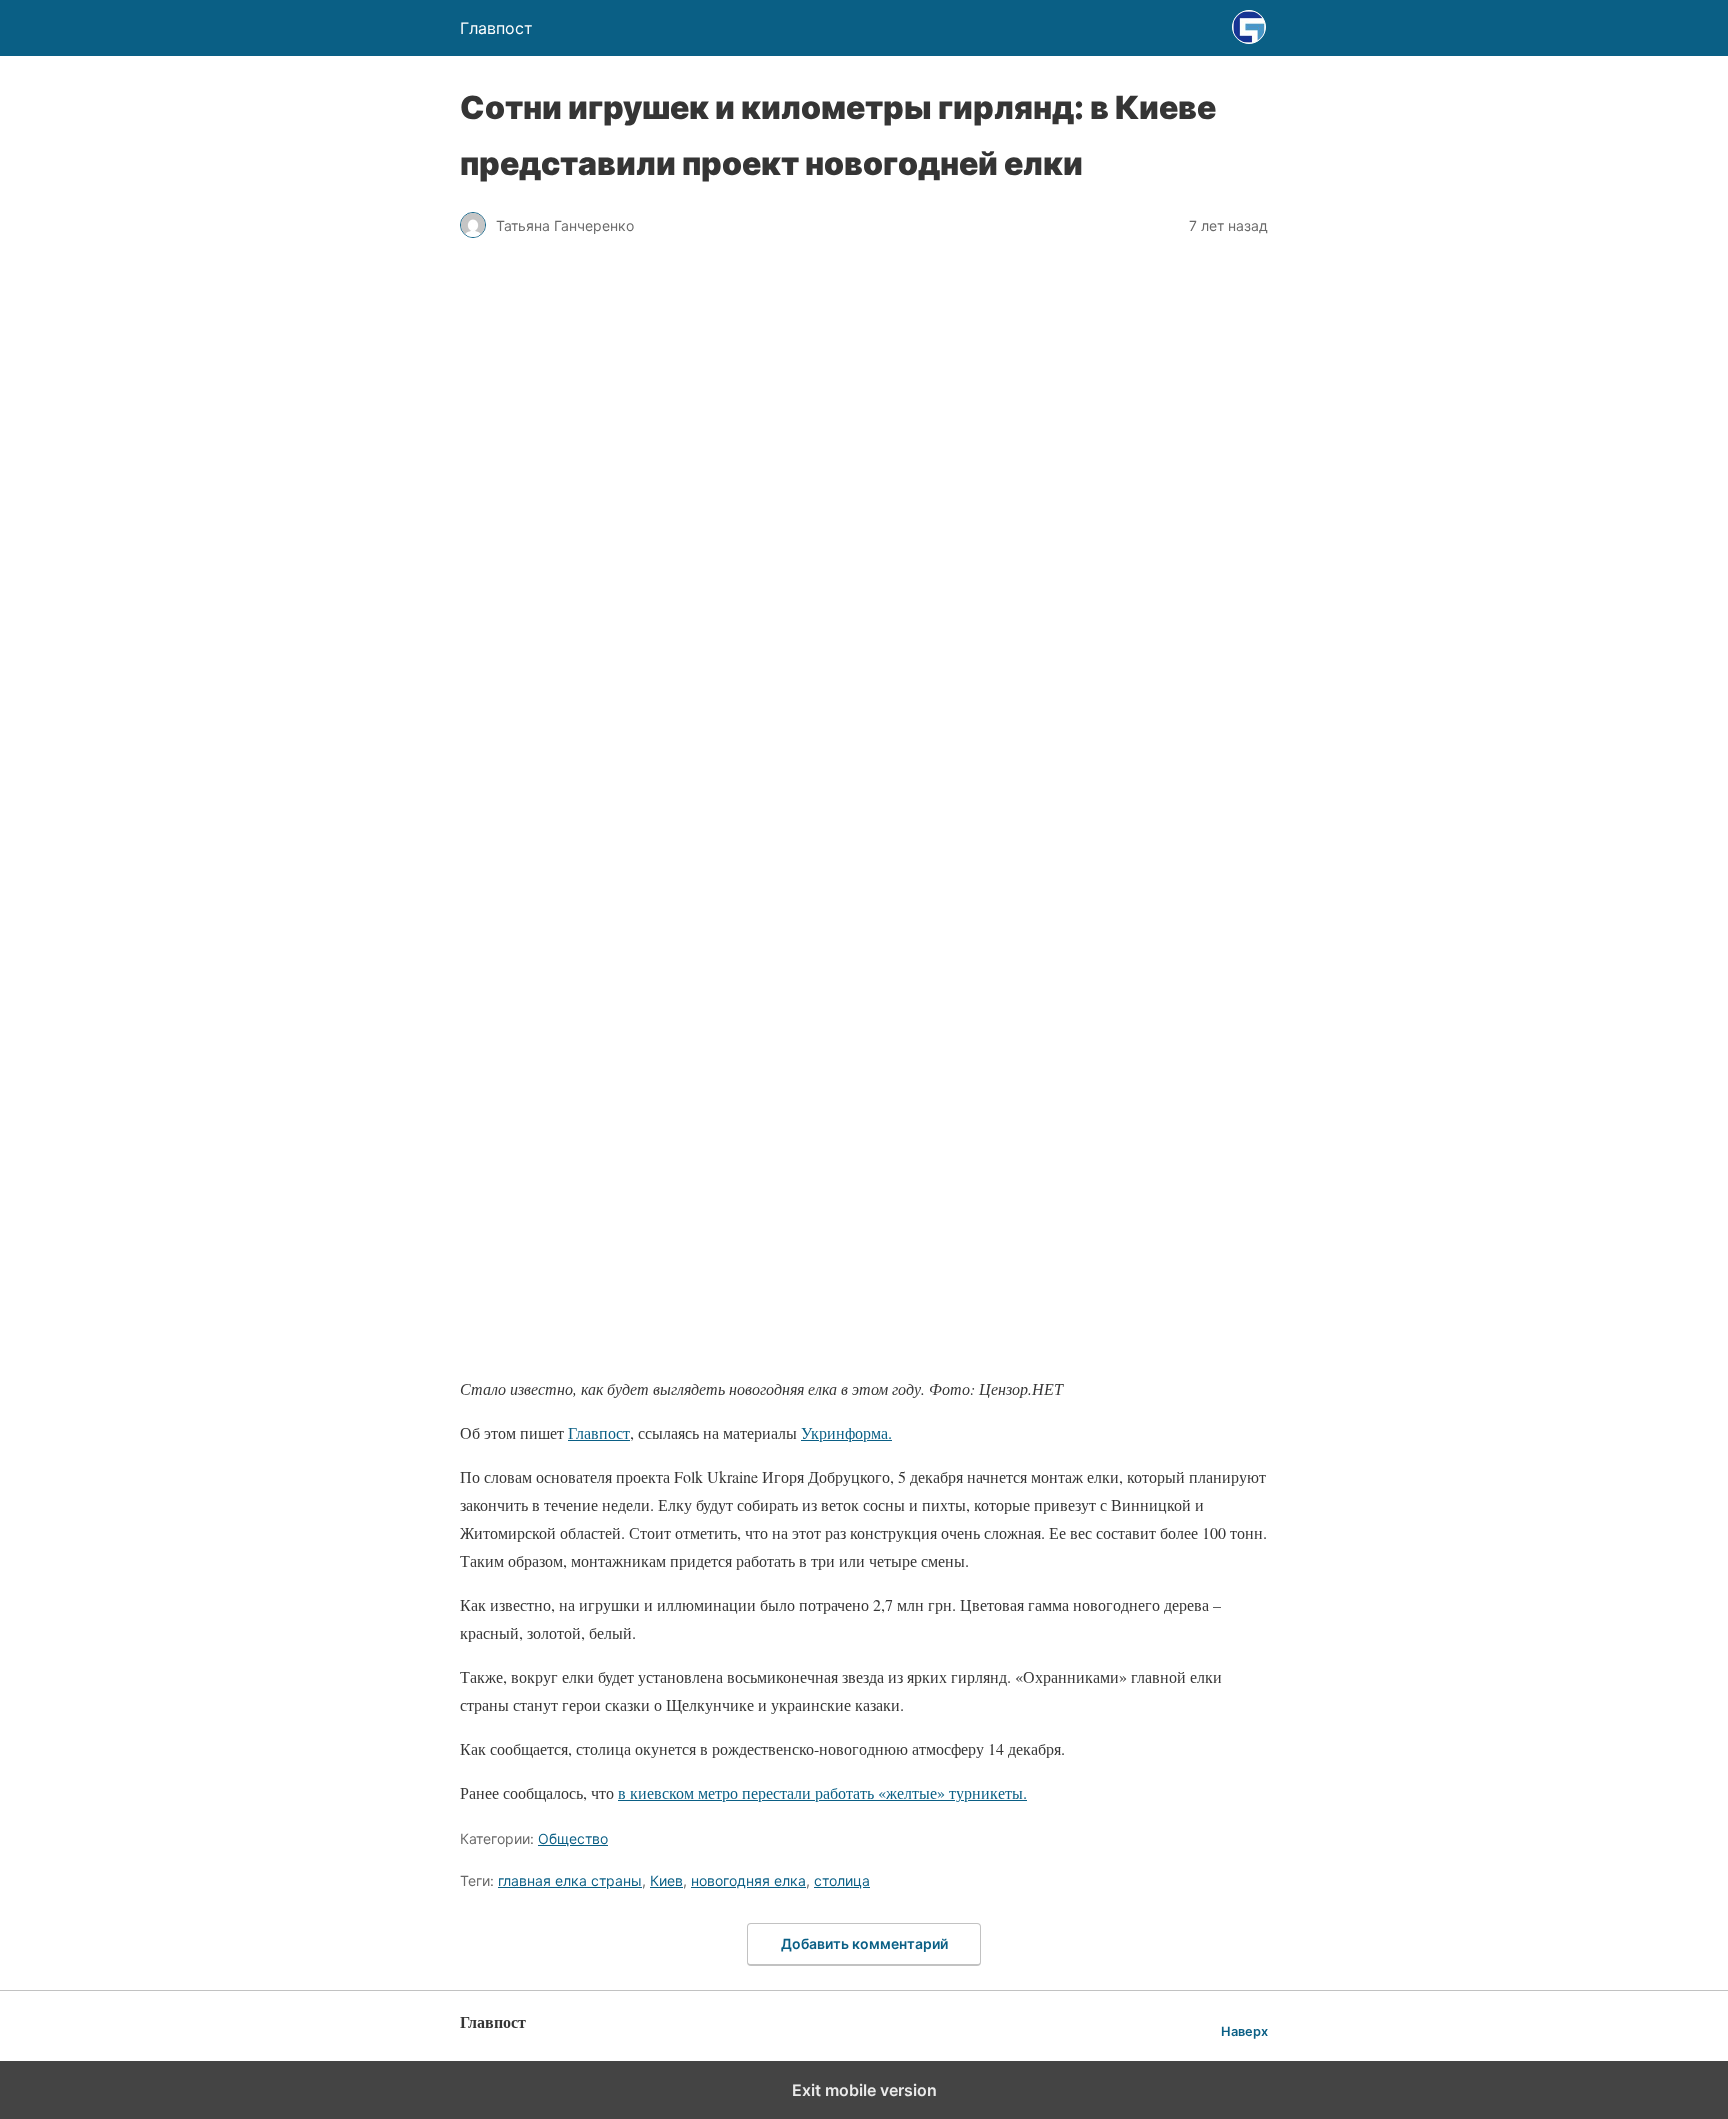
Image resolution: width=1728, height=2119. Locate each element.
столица (842, 1880)
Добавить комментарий (864, 1943)
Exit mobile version (864, 2090)
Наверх (1244, 2031)
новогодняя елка (748, 1880)
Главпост (599, 1432)
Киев (666, 1880)
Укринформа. (846, 1432)
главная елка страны (570, 1880)
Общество (573, 1838)
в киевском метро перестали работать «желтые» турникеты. (822, 1792)
